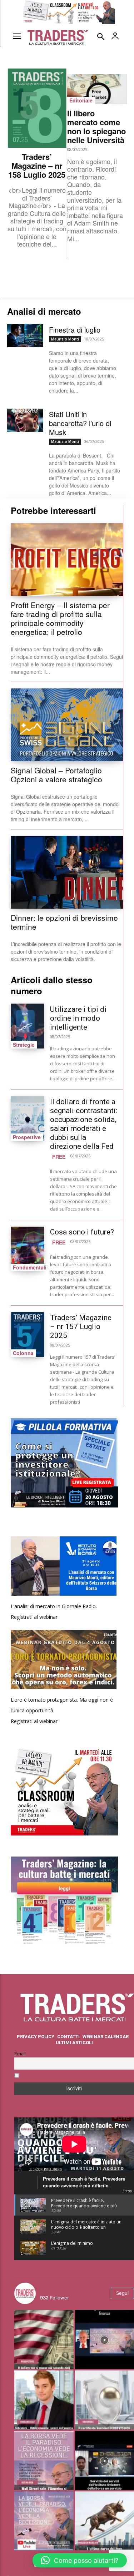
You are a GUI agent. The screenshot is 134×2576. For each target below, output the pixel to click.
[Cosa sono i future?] (28, 1249)
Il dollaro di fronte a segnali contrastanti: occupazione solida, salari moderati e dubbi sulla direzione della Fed (84, 1124)
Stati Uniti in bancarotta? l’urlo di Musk (80, 423)
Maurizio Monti (65, 339)
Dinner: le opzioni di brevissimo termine (64, 922)
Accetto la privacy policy (49, 2076)
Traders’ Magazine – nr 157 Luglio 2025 (81, 1327)
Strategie (24, 1045)
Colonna (23, 1353)
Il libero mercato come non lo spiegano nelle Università (96, 127)
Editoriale (81, 100)
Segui (122, 2293)
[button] (80, 2560)
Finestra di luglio (75, 330)
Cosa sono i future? (82, 1232)
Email (20, 2054)
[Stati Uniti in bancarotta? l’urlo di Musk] (25, 420)
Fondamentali (30, 1267)
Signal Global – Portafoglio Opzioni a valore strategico (56, 775)
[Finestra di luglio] (25, 336)
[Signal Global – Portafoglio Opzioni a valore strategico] (67, 725)
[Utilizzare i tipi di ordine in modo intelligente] (28, 1026)
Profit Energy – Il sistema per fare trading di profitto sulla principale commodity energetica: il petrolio (60, 618)
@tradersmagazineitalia (71, 2289)
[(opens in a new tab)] (28, 1335)
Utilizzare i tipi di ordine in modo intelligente (78, 1018)
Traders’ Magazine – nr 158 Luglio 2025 (37, 166)
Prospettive (27, 1137)
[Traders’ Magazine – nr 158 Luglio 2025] (37, 108)
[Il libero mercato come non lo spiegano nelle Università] (97, 89)
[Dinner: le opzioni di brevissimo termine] (67, 872)
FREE (59, 1157)
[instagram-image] (44, 2339)
